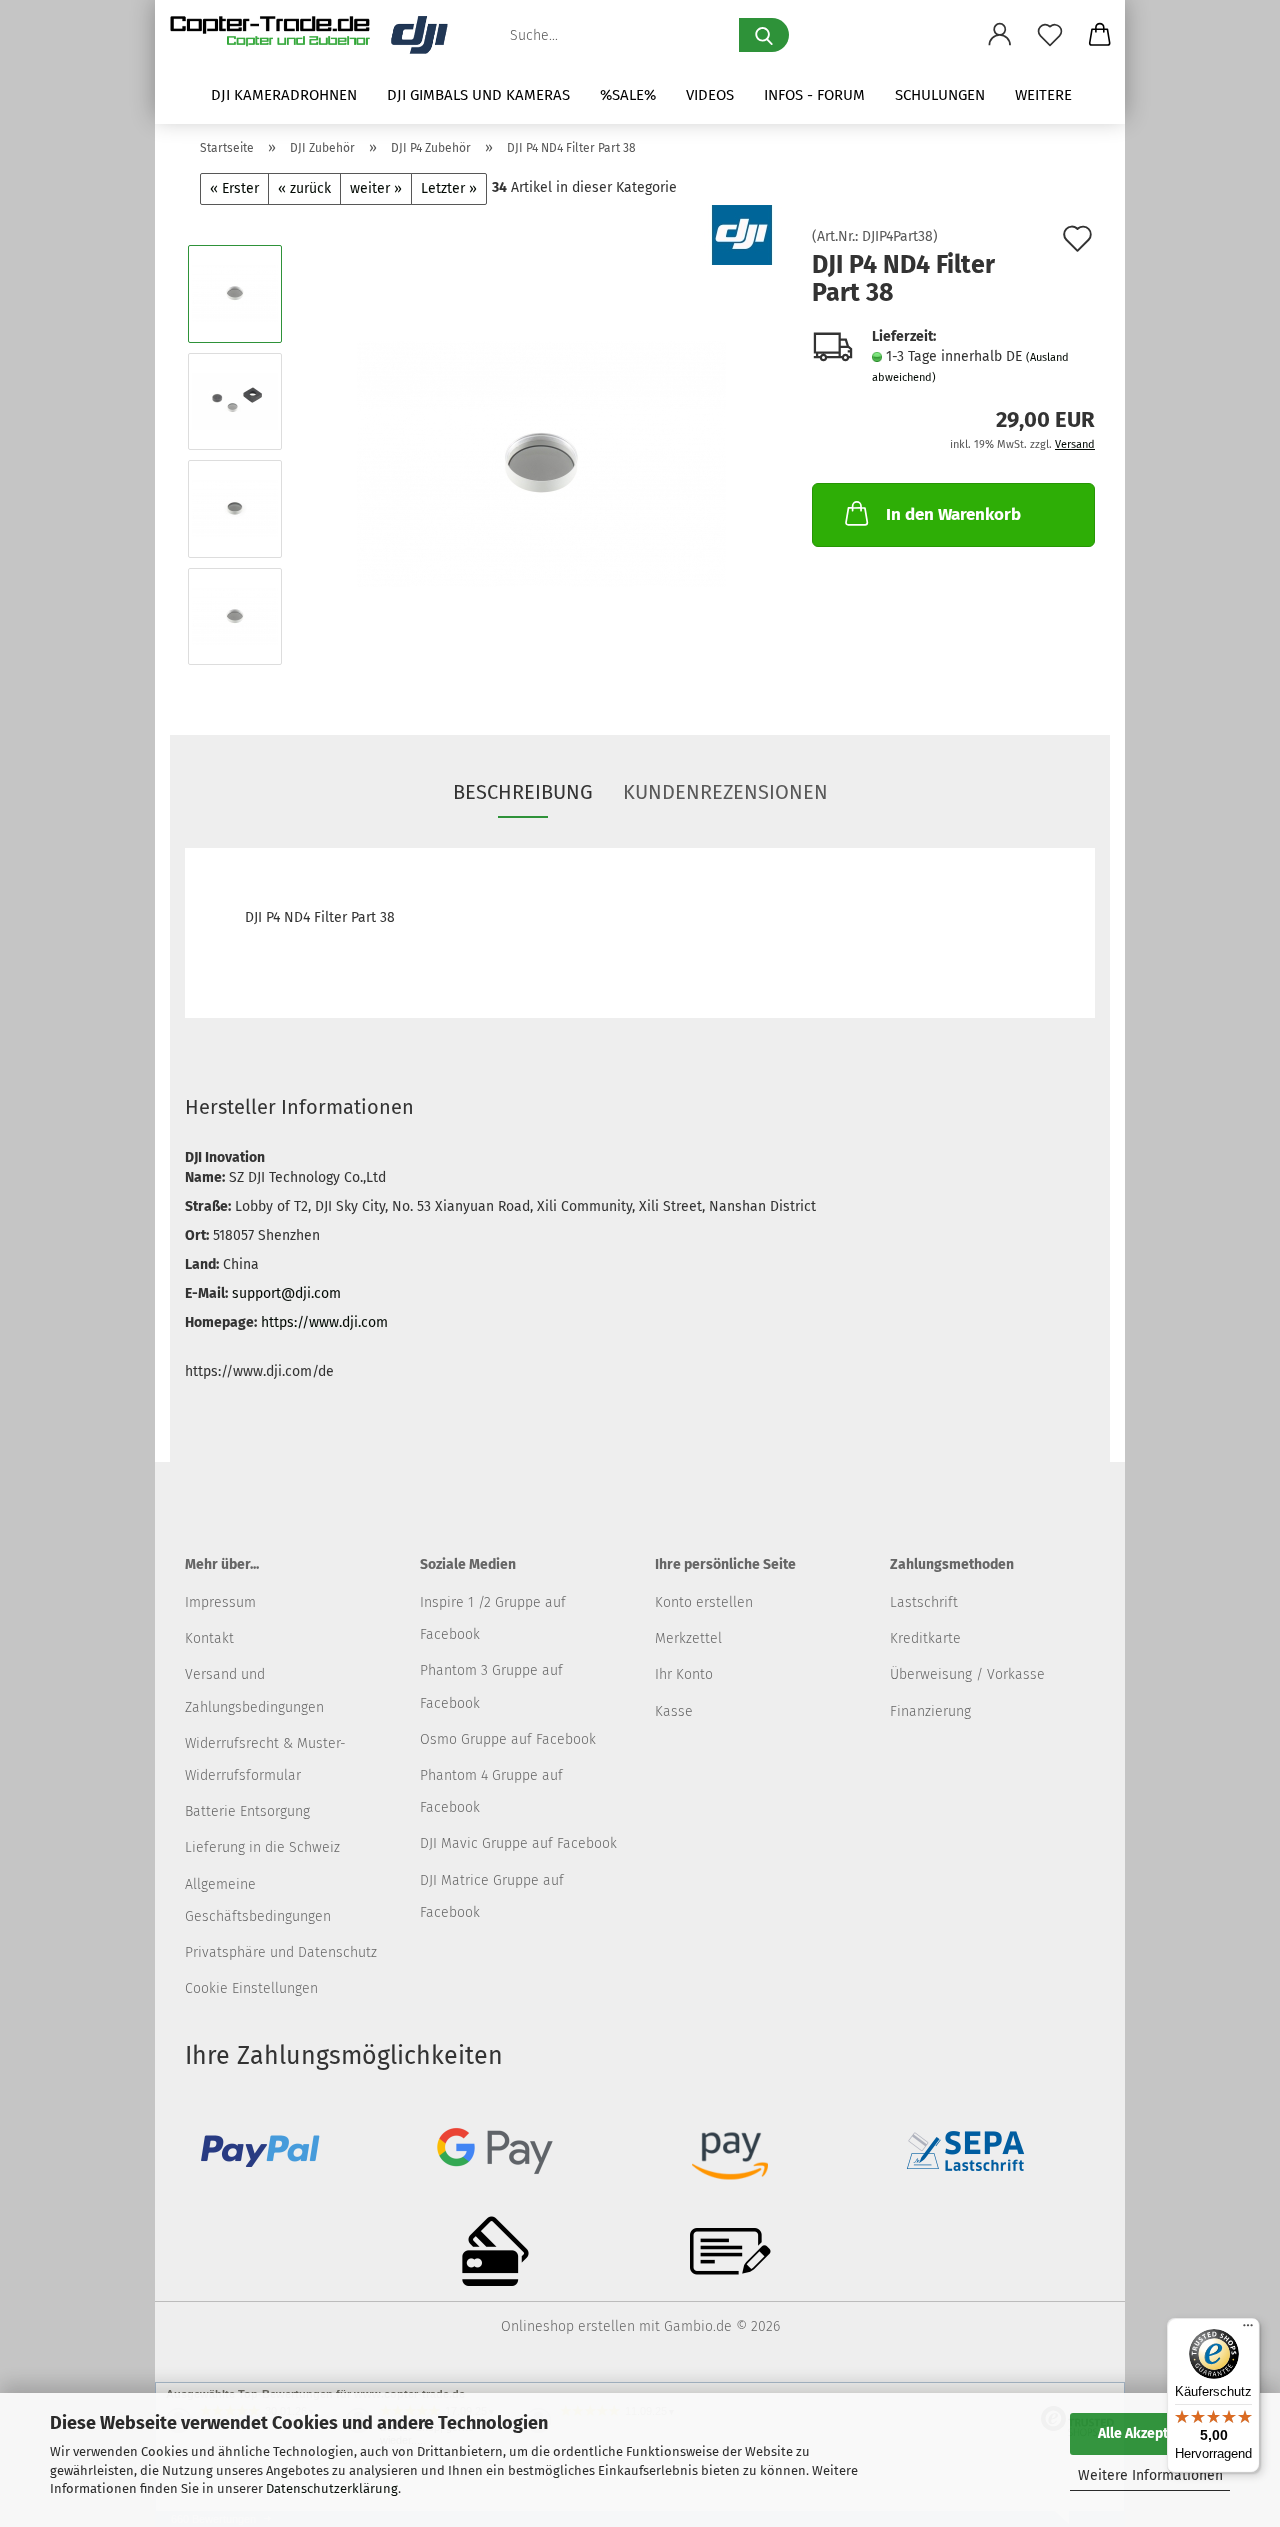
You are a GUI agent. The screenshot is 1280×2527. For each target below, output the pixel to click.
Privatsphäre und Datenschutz (281, 1952)
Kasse (674, 1711)
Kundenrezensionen (725, 792)
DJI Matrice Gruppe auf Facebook (492, 1896)
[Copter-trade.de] (316, 35)
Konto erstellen (704, 1602)
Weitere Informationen (1150, 2475)
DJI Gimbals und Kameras (478, 95)
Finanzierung (930, 1711)
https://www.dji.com (324, 1322)
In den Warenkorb (953, 514)
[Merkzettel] (1050, 35)
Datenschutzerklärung (332, 2488)
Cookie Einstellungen (251, 1988)
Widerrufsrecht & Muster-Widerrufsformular (265, 1759)
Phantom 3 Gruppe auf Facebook (491, 1686)
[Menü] (1248, 2330)
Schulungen (940, 95)
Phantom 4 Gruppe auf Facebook (491, 1791)
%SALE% (628, 95)
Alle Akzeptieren (1150, 2433)
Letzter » (449, 188)
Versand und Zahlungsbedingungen (254, 1690)
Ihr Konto (684, 1674)
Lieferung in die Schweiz (262, 1847)
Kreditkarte (925, 1638)
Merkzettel (688, 1638)
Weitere (1043, 95)
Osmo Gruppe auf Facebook (508, 1739)
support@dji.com (286, 1293)
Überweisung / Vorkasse (967, 1674)
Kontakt (209, 1638)
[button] (1000, 35)
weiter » (376, 188)
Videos (710, 95)
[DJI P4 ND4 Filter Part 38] (541, 454)
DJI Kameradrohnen (284, 95)
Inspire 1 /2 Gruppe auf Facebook (493, 1618)
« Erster (234, 188)
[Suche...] (764, 35)
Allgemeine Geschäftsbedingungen (258, 1900)
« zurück (304, 188)
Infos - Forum (814, 95)
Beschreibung (523, 792)
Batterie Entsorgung (247, 1811)
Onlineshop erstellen (568, 2326)
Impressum (220, 1602)
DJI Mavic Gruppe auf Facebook (518, 1843)
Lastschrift (924, 1602)
